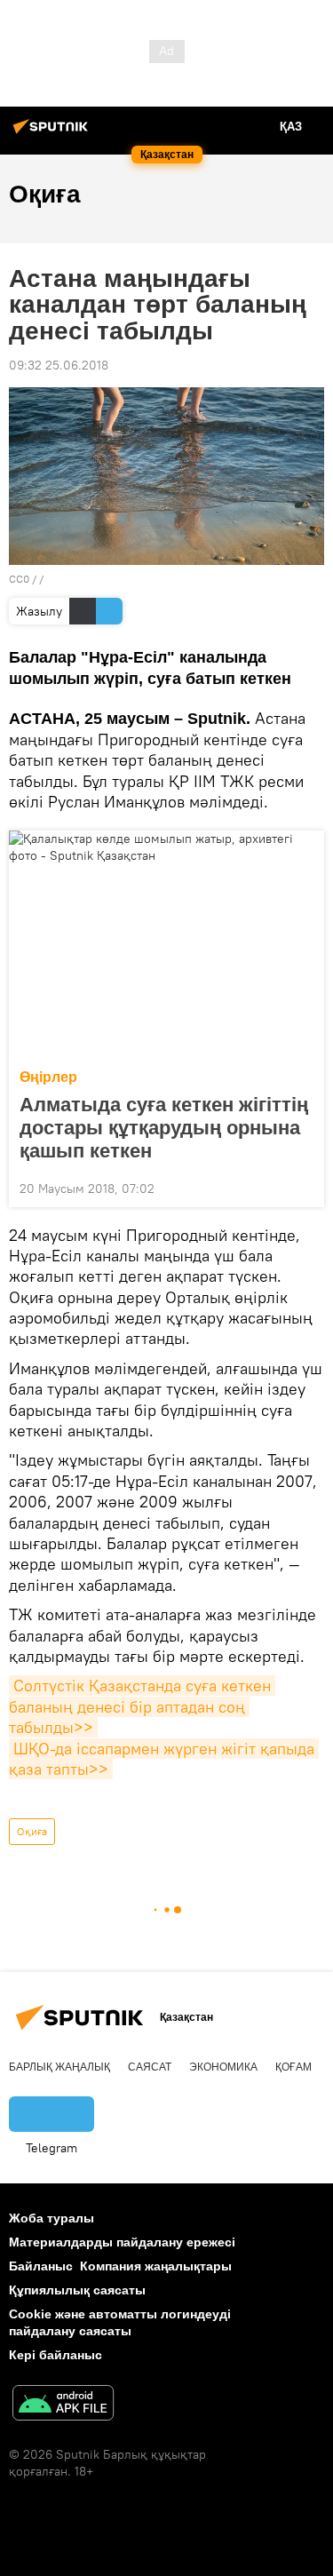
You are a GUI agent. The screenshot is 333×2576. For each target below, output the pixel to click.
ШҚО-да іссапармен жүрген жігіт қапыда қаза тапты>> (164, 1759)
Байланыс (41, 2266)
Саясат (150, 2067)
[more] (304, 1187)
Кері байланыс (55, 2355)
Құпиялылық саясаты (77, 2290)
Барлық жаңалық (59, 2067)
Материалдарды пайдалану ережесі (122, 2242)
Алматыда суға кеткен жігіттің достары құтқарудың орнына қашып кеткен (164, 1128)
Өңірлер (48, 1077)
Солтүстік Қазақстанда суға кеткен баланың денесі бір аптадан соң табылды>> (142, 1706)
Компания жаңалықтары (156, 2266)
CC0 (19, 579)
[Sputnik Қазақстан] (53, 133)
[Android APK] (63, 2405)
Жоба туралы (52, 2218)
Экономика (223, 2067)
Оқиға (32, 1831)
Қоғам (293, 2067)
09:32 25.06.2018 (59, 365)
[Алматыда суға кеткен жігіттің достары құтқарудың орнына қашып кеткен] (166, 944)
